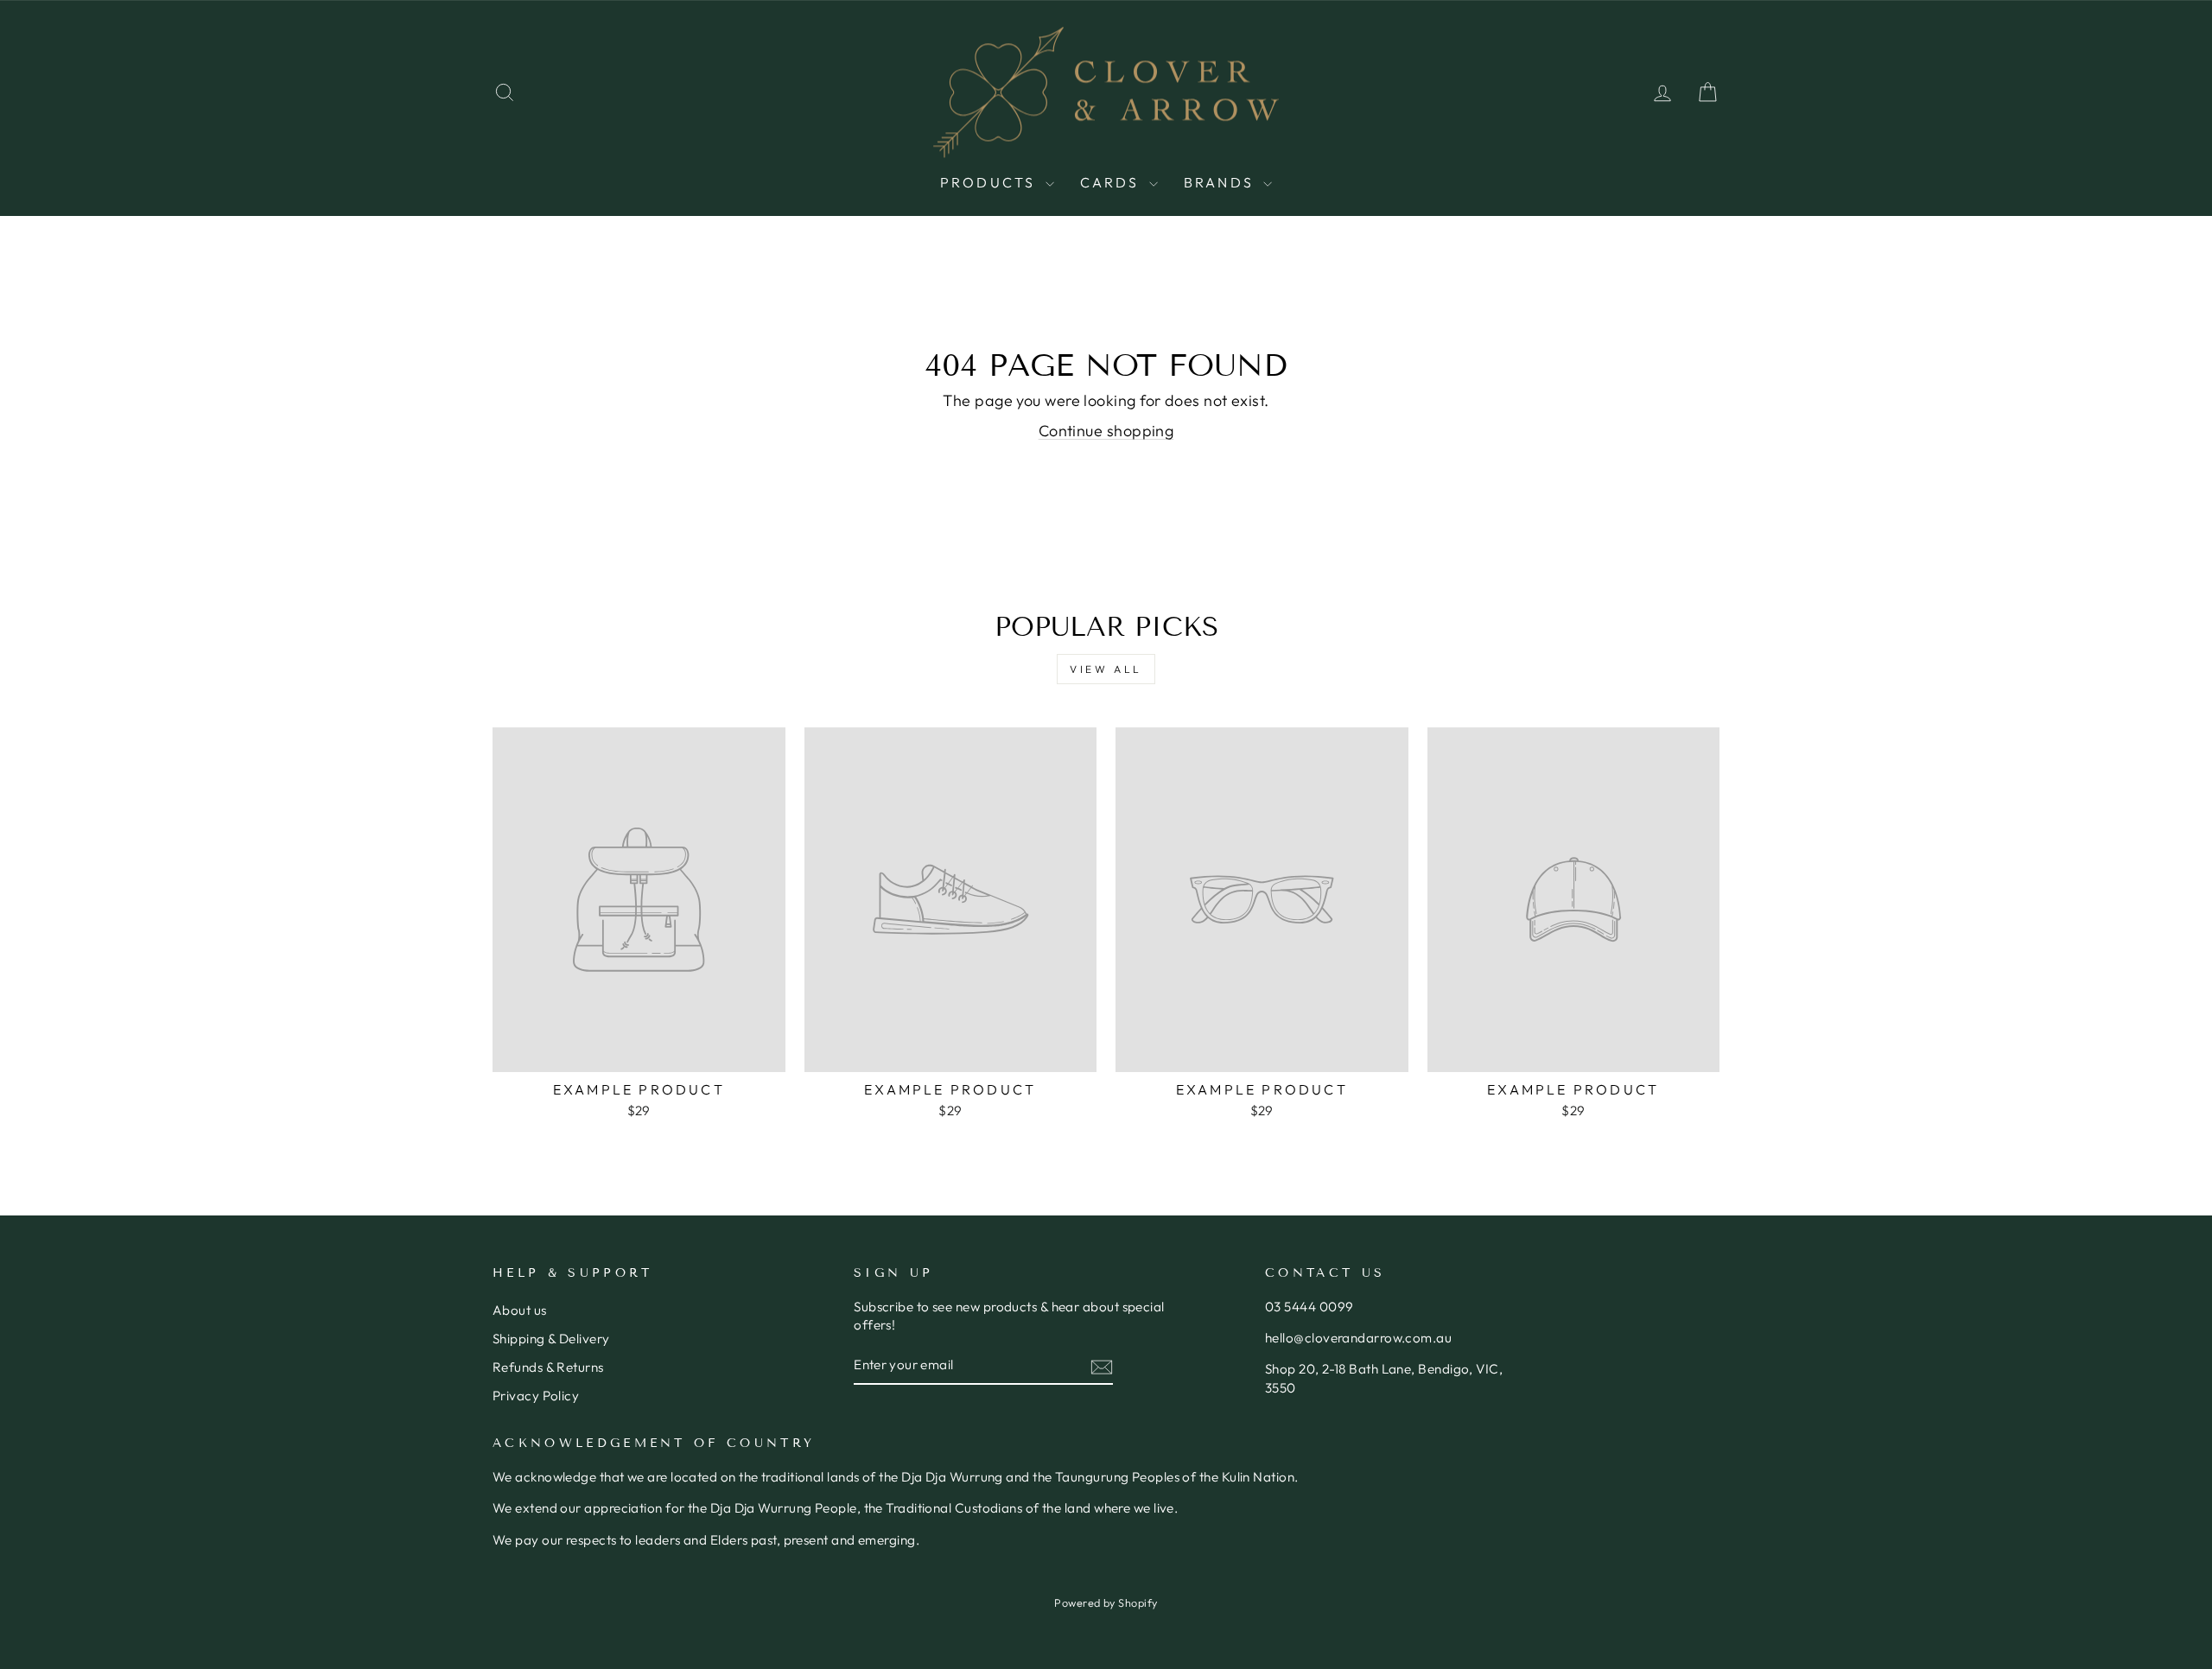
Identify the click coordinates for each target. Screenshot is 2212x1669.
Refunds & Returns (548, 1367)
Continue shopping (1106, 431)
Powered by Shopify (1106, 1602)
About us (520, 1310)
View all (1106, 669)
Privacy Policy (536, 1396)
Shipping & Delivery (551, 1339)
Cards (1112, 182)
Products (991, 182)
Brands (1221, 182)
